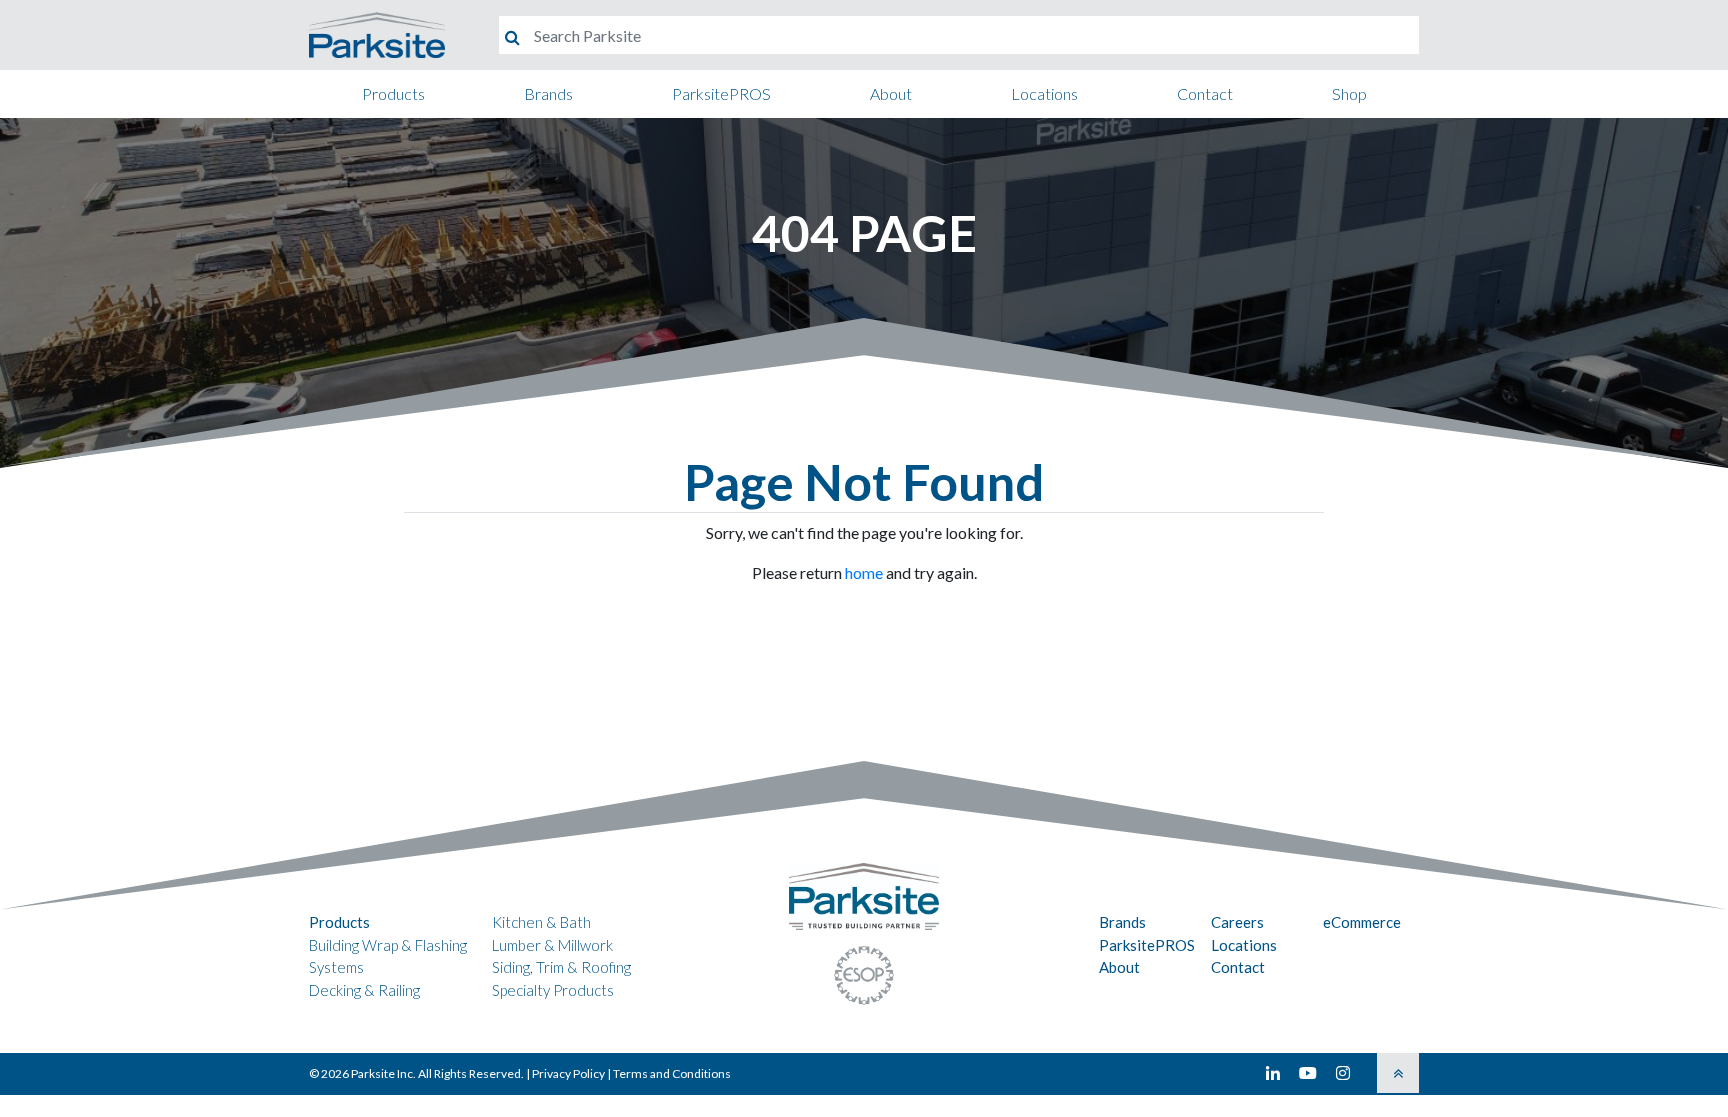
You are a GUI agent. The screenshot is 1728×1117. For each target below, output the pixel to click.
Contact (1205, 93)
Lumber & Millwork (552, 945)
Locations (1044, 93)
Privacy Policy (568, 1073)
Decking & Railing (364, 990)
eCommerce (1362, 922)
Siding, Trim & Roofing (561, 967)
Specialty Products (553, 990)
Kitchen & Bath (541, 922)
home (864, 572)
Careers (1237, 922)
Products (393, 93)
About (891, 93)
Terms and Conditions (672, 1073)
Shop (1349, 93)
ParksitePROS (721, 93)
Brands (548, 93)
